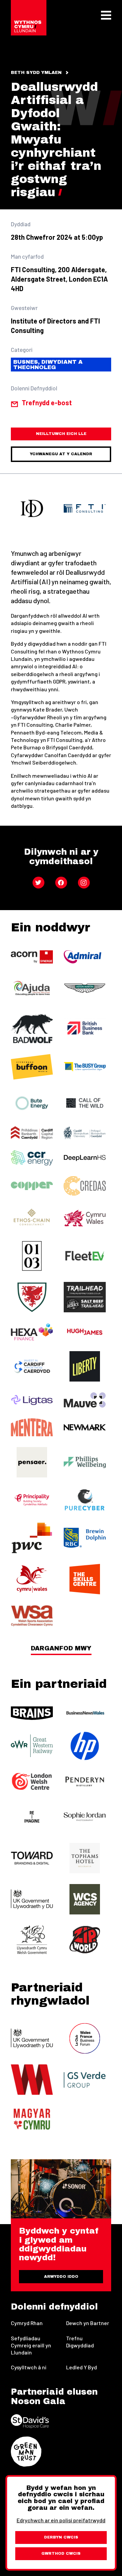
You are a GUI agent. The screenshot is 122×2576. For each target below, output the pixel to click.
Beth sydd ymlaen (36, 73)
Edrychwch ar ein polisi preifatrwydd (61, 2520)
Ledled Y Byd (82, 2367)
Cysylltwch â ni (29, 2367)
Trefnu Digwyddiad (80, 2342)
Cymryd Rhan (27, 2323)
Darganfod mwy (61, 1648)
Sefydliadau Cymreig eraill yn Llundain (31, 2345)
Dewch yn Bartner (88, 2323)
